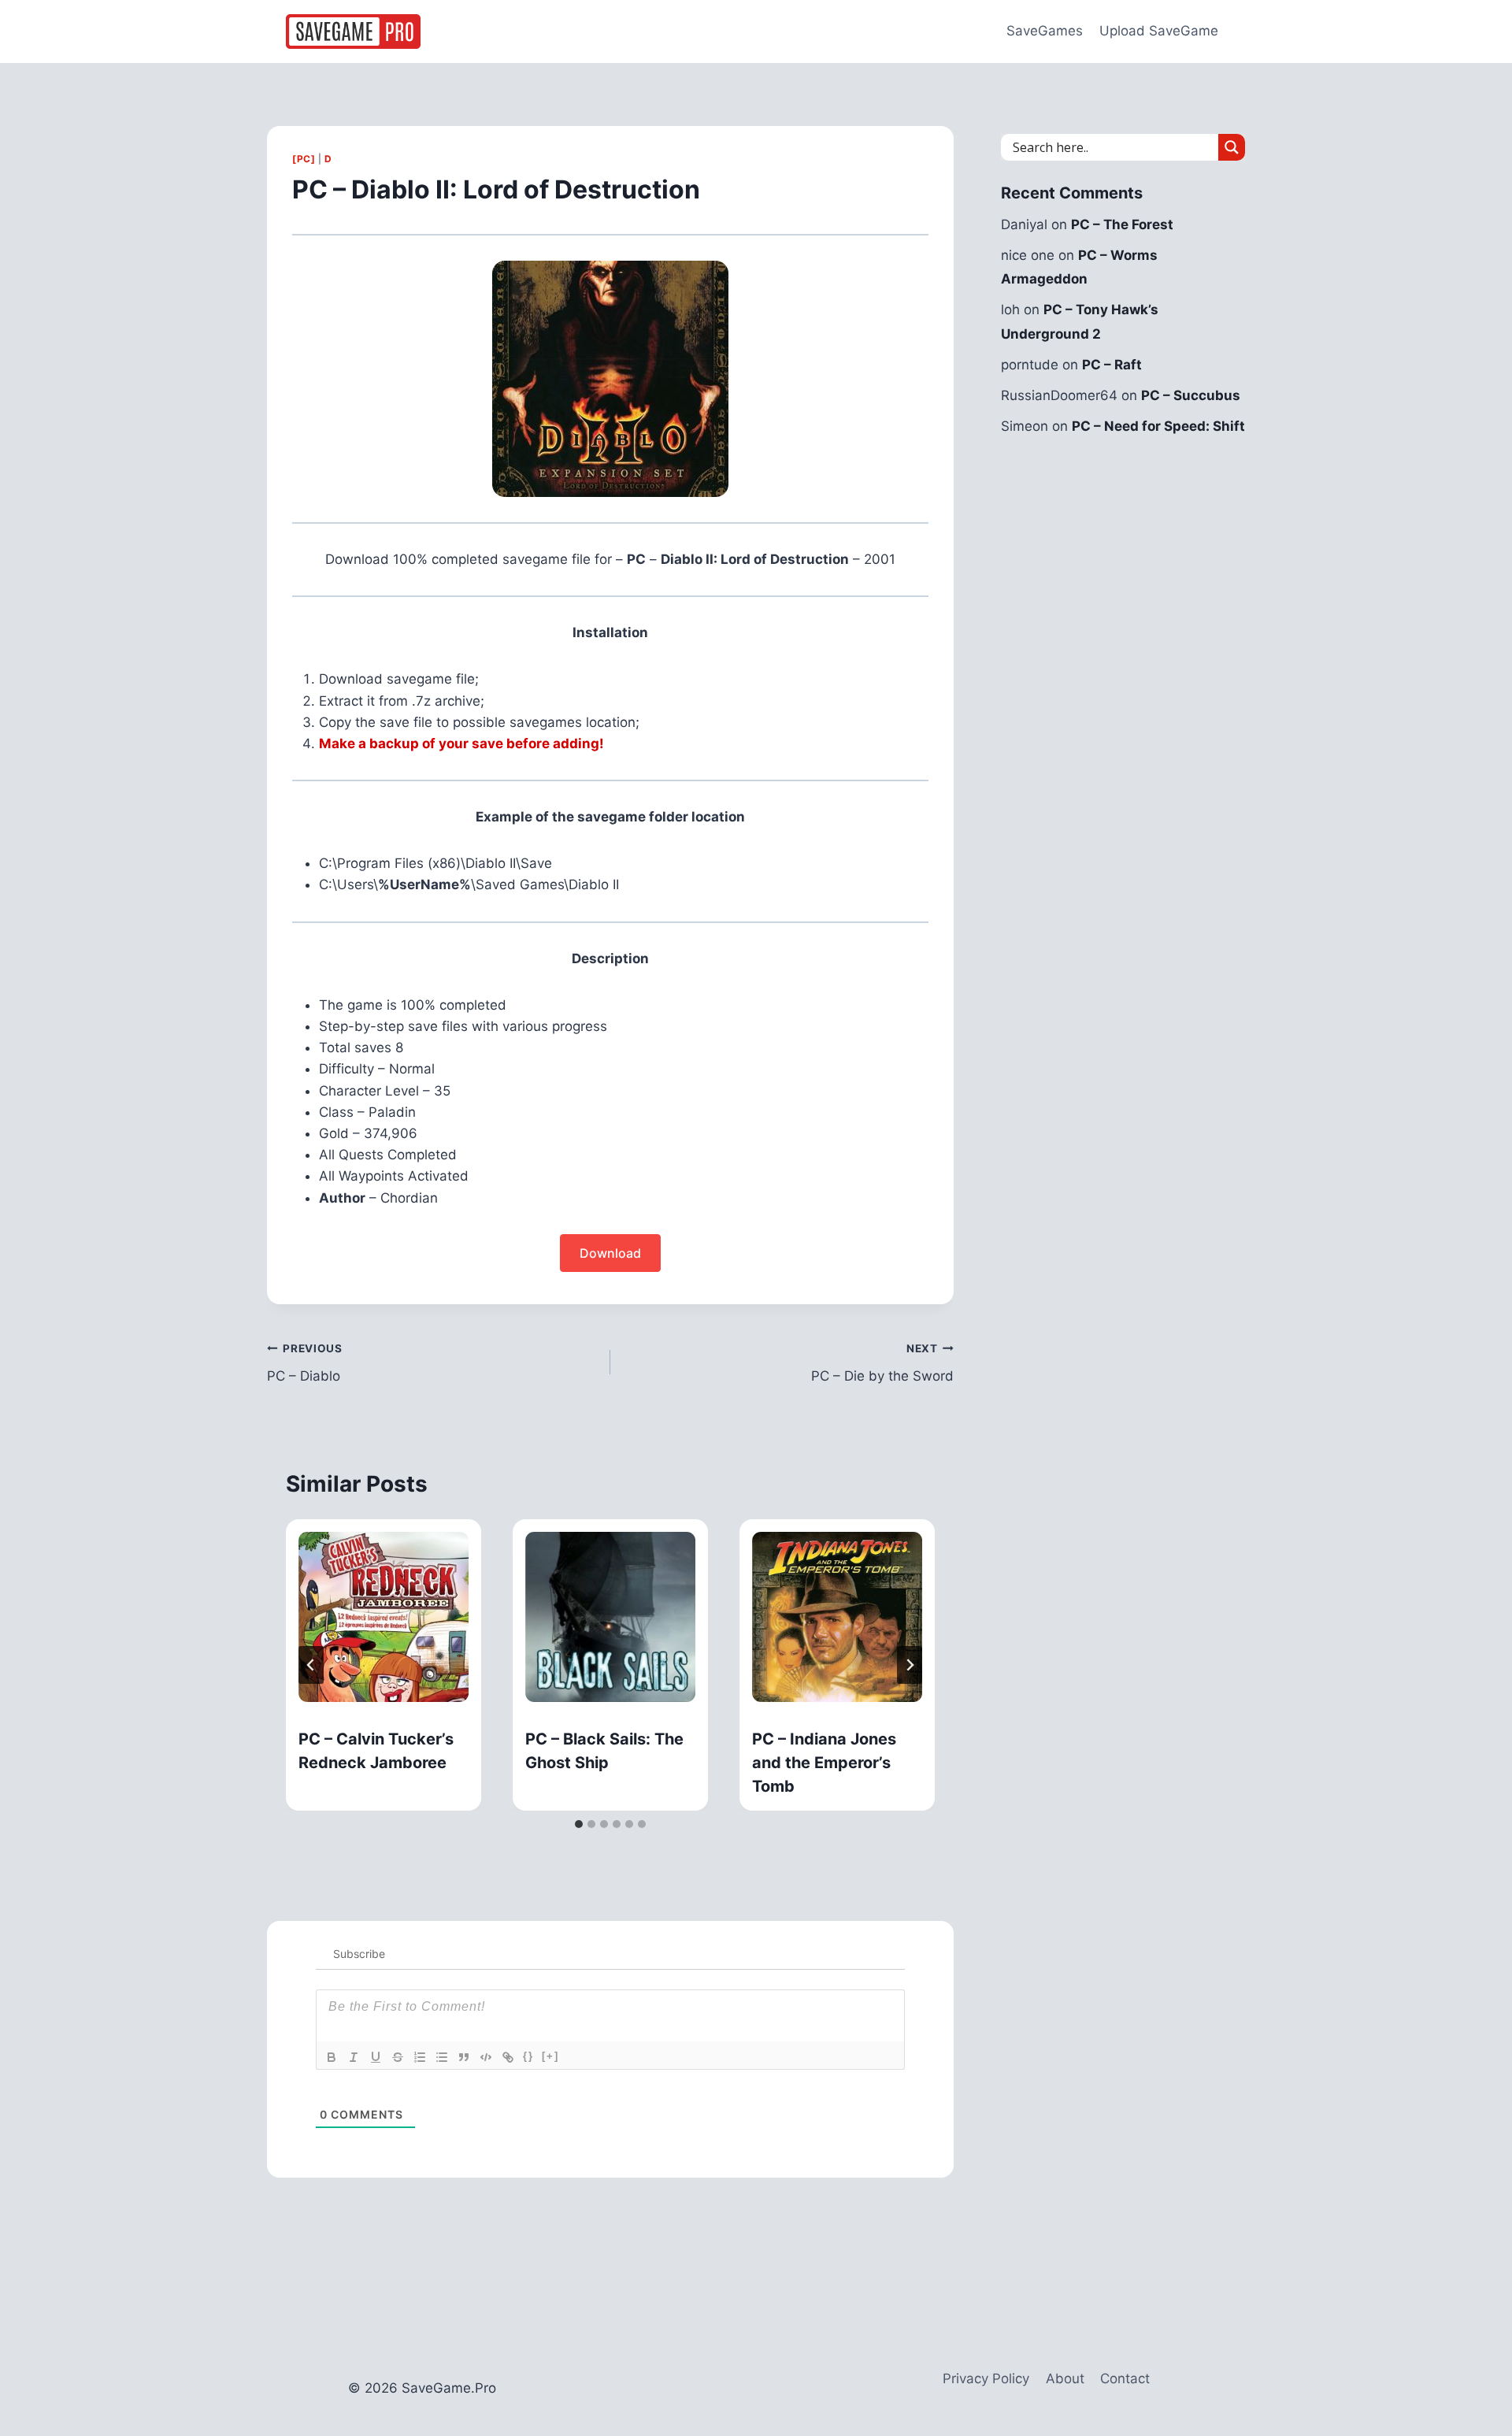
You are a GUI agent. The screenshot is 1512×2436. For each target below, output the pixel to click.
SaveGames (1045, 31)
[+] (550, 2056)
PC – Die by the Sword (882, 1363)
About (1065, 2379)
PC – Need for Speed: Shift (1158, 426)
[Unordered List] (442, 2057)
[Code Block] (486, 2057)
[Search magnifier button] (1232, 147)
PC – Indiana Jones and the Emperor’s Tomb (824, 1763)
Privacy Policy (986, 2379)
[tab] (579, 1824)
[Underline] (376, 2057)
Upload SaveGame (1159, 31)
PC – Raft (1112, 365)
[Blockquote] (464, 2057)
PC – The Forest (1122, 224)
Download (610, 1253)
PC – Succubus (1191, 395)
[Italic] (354, 2057)
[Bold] (332, 2057)
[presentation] (384, 1617)
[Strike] (398, 2057)
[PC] (304, 159)
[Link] (508, 2057)
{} (528, 2056)
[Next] (910, 1665)
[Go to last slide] (311, 1665)
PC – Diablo (305, 1363)
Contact (1125, 2379)
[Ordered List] (420, 2057)
